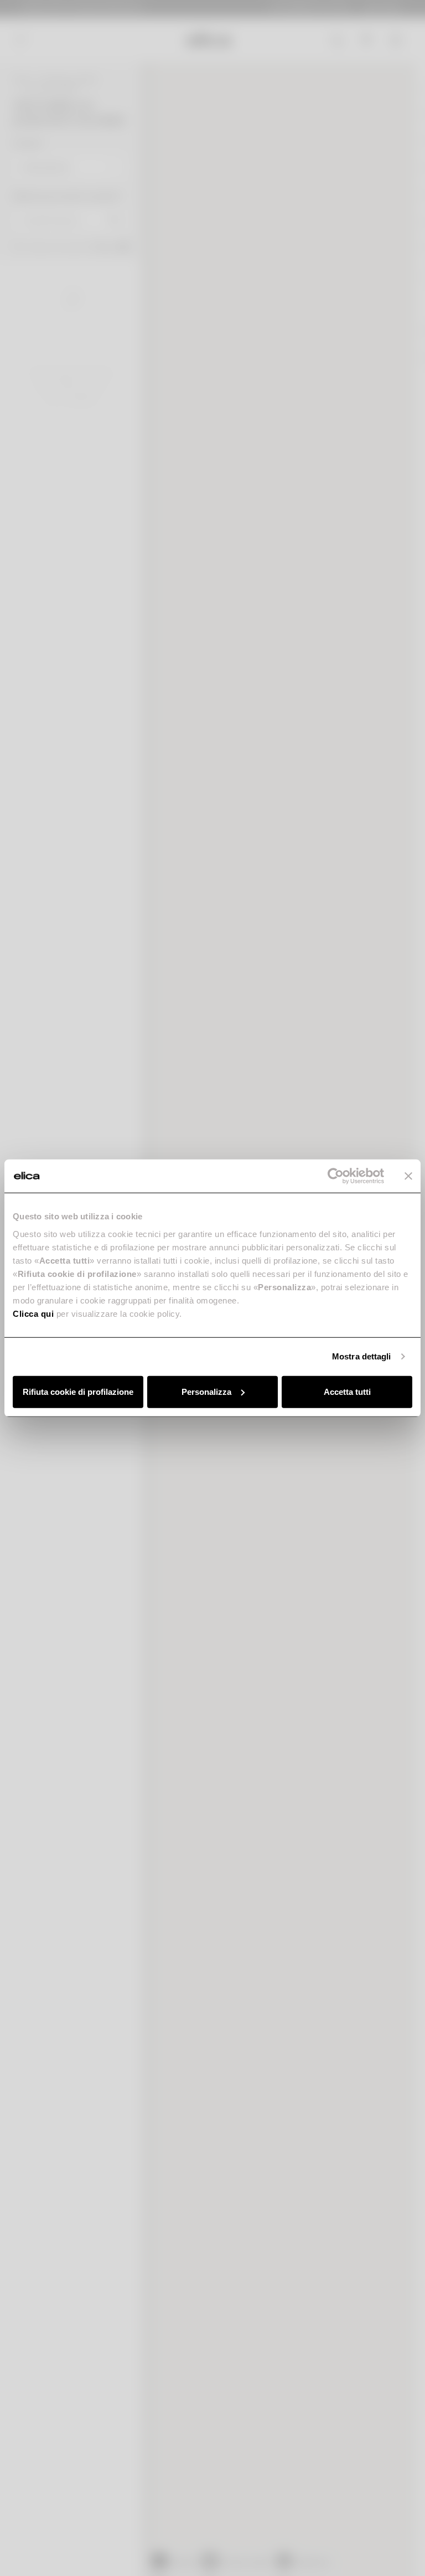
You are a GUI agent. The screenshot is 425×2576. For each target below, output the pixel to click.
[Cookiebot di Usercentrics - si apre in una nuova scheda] (336, 1176)
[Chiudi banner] (408, 1176)
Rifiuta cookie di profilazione (78, 1391)
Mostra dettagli (362, 1356)
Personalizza (206, 1391)
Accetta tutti (347, 1391)
